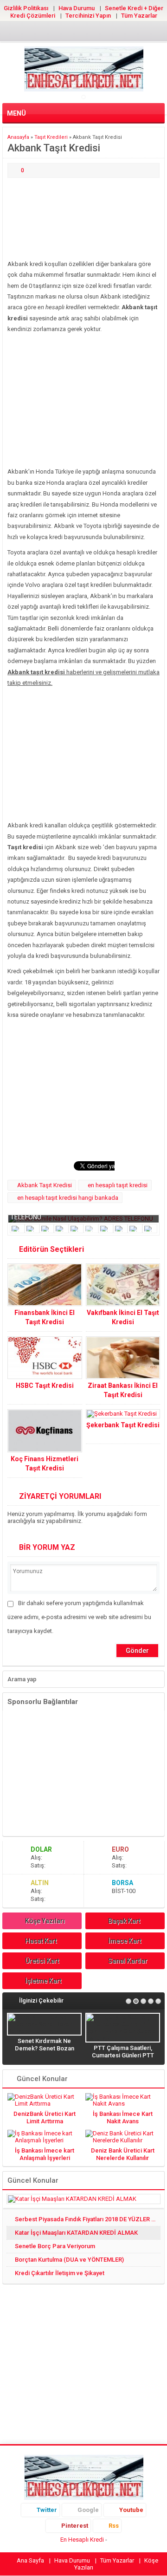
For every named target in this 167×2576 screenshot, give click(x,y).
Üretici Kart (42, 1961)
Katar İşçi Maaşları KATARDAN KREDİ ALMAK (76, 2233)
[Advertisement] (83, 219)
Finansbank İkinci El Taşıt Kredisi (45, 1317)
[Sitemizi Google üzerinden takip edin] (69, 33)
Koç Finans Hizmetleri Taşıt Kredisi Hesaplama (45, 1468)
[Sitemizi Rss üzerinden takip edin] (113, 33)
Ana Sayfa (30, 2560)
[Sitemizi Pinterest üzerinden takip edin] (98, 33)
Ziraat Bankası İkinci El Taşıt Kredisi (123, 1390)
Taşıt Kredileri (51, 137)
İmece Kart (125, 1941)
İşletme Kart (43, 1981)
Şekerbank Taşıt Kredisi (123, 1425)
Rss (114, 2526)
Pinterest (75, 2526)
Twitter (47, 2510)
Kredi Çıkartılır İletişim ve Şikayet (60, 2273)
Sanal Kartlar (128, 1961)
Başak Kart (124, 1921)
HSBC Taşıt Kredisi (45, 1386)
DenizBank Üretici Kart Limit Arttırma (45, 2117)
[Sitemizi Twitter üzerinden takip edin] (54, 33)
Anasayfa (18, 137)
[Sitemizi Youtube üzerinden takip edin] (83, 33)
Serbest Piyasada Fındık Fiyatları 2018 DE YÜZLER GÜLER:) (88, 2219)
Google (88, 2510)
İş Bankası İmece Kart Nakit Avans (123, 2117)
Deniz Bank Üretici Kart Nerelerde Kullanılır (123, 2154)
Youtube (131, 2510)
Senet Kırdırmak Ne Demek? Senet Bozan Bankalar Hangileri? (45, 2048)
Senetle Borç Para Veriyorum (55, 2246)
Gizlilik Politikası (26, 8)
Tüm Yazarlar (139, 16)
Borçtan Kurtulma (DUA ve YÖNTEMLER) (69, 2260)
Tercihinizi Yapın (88, 16)
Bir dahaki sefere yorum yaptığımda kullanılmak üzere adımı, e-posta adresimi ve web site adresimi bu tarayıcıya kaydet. (79, 1617)
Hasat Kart (41, 1941)
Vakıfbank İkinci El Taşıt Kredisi (123, 1317)
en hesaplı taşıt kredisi (118, 1185)
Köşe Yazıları (45, 1921)
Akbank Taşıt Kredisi (45, 1185)
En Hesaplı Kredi (82, 2540)
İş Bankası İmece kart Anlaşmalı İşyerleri (45, 2154)
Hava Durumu (77, 8)
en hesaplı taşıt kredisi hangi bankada (68, 1198)
